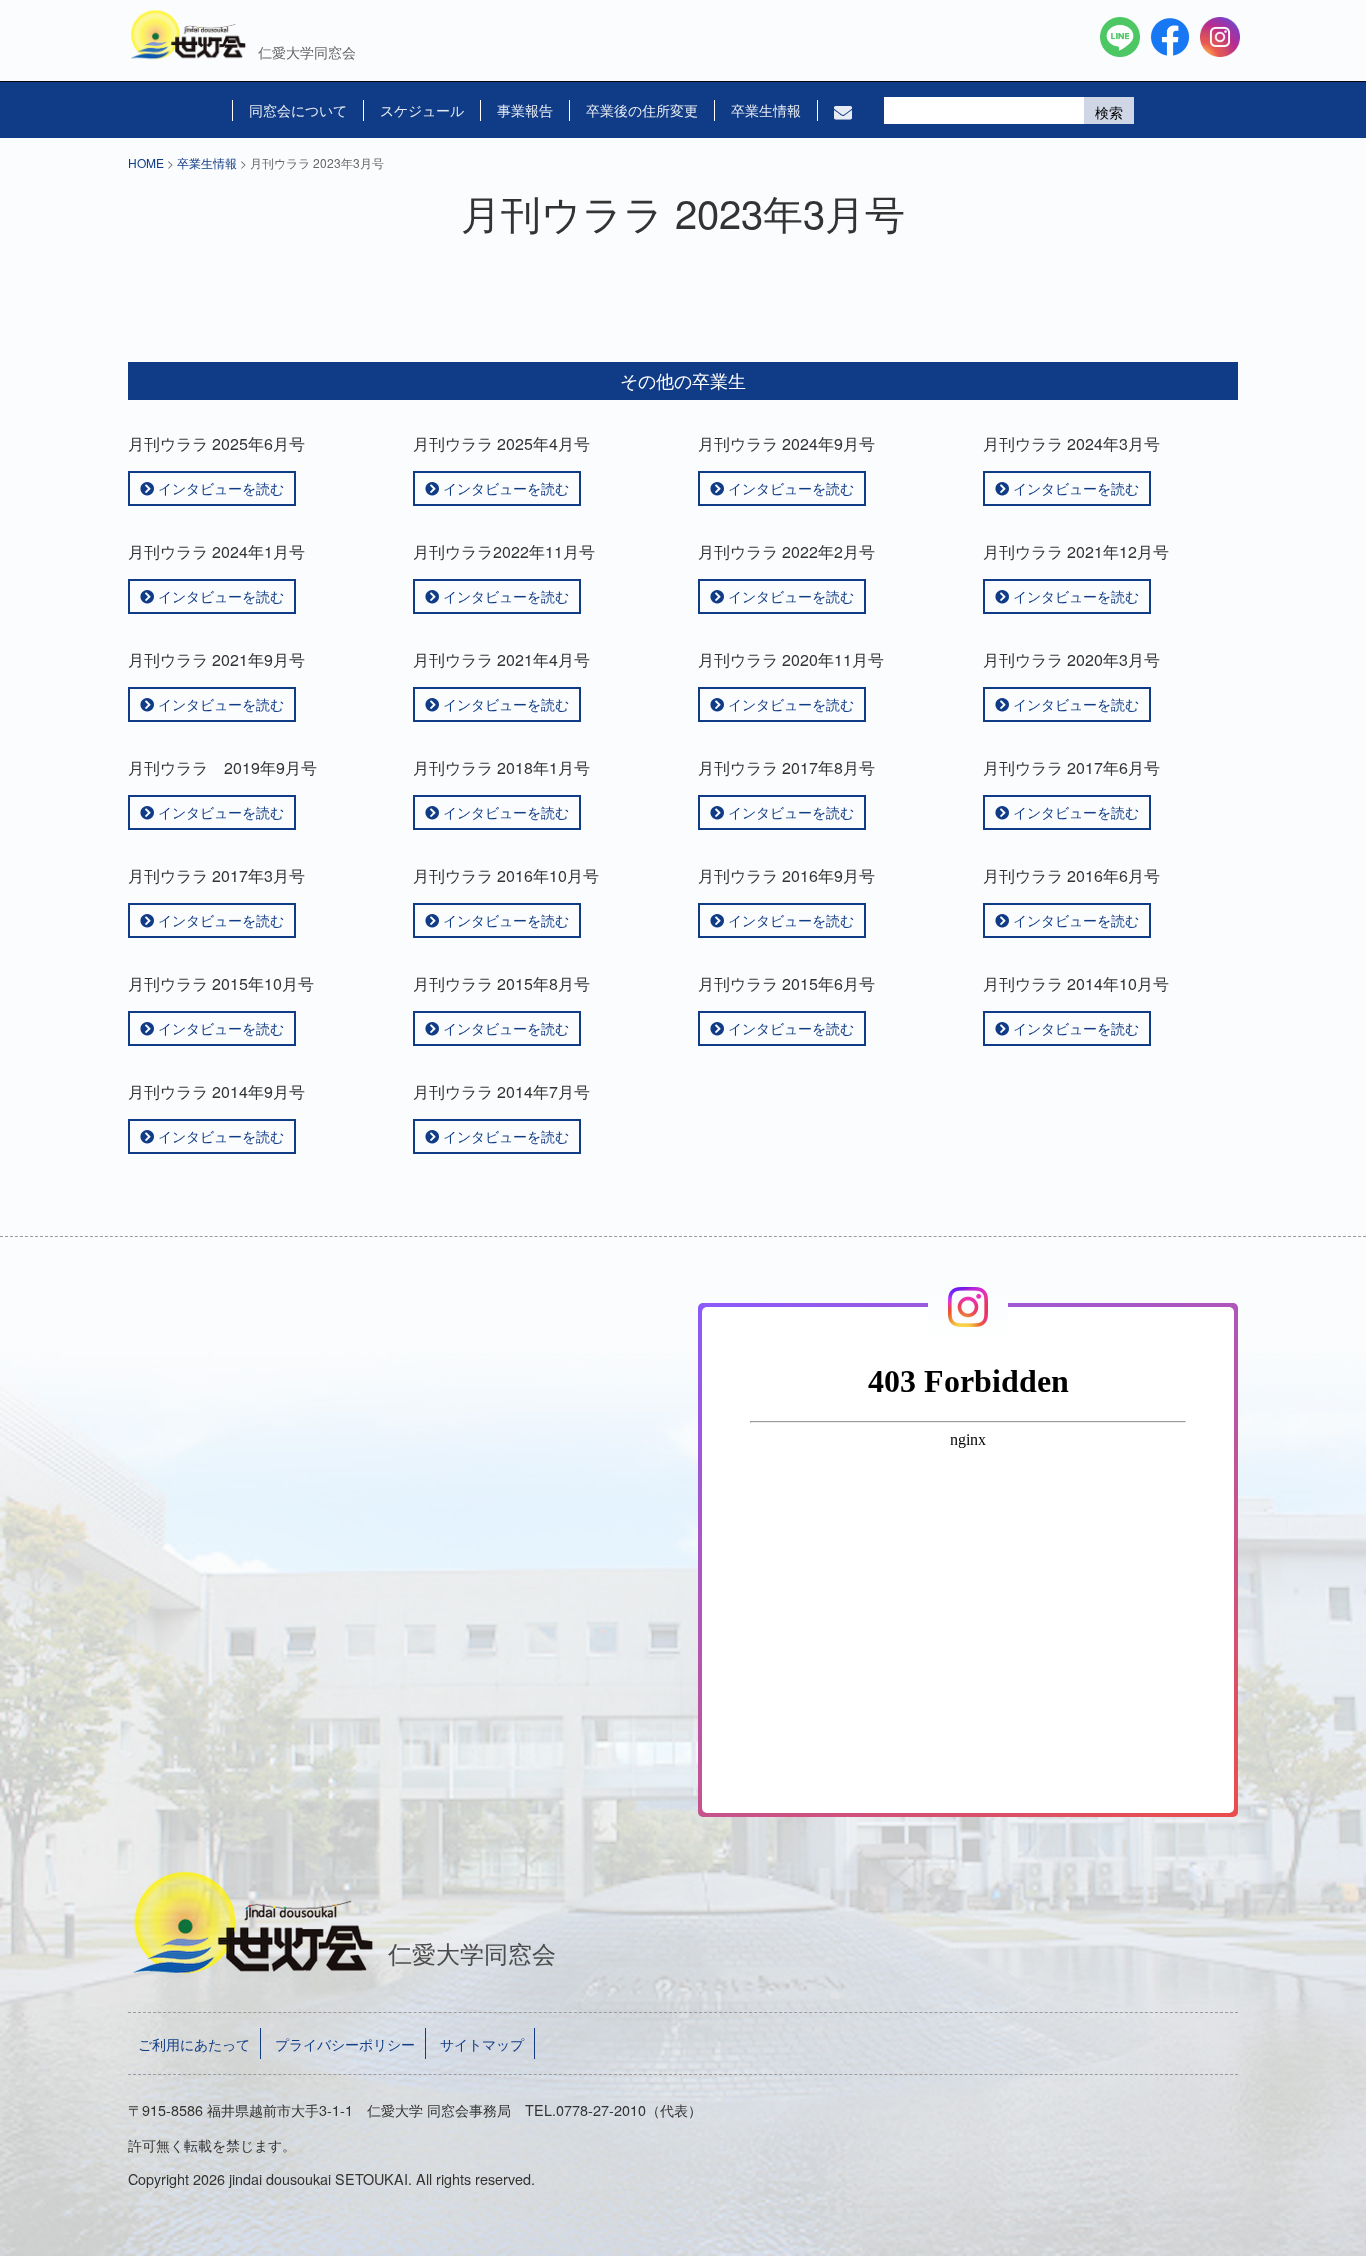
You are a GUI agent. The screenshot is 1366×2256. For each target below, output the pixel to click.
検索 (1109, 112)
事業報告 (525, 110)
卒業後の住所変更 (642, 110)
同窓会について (298, 110)
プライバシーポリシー (345, 2043)
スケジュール (422, 110)
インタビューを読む (219, 488)
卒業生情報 (766, 110)
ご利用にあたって (194, 2043)
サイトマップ (482, 2043)
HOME (146, 162)
